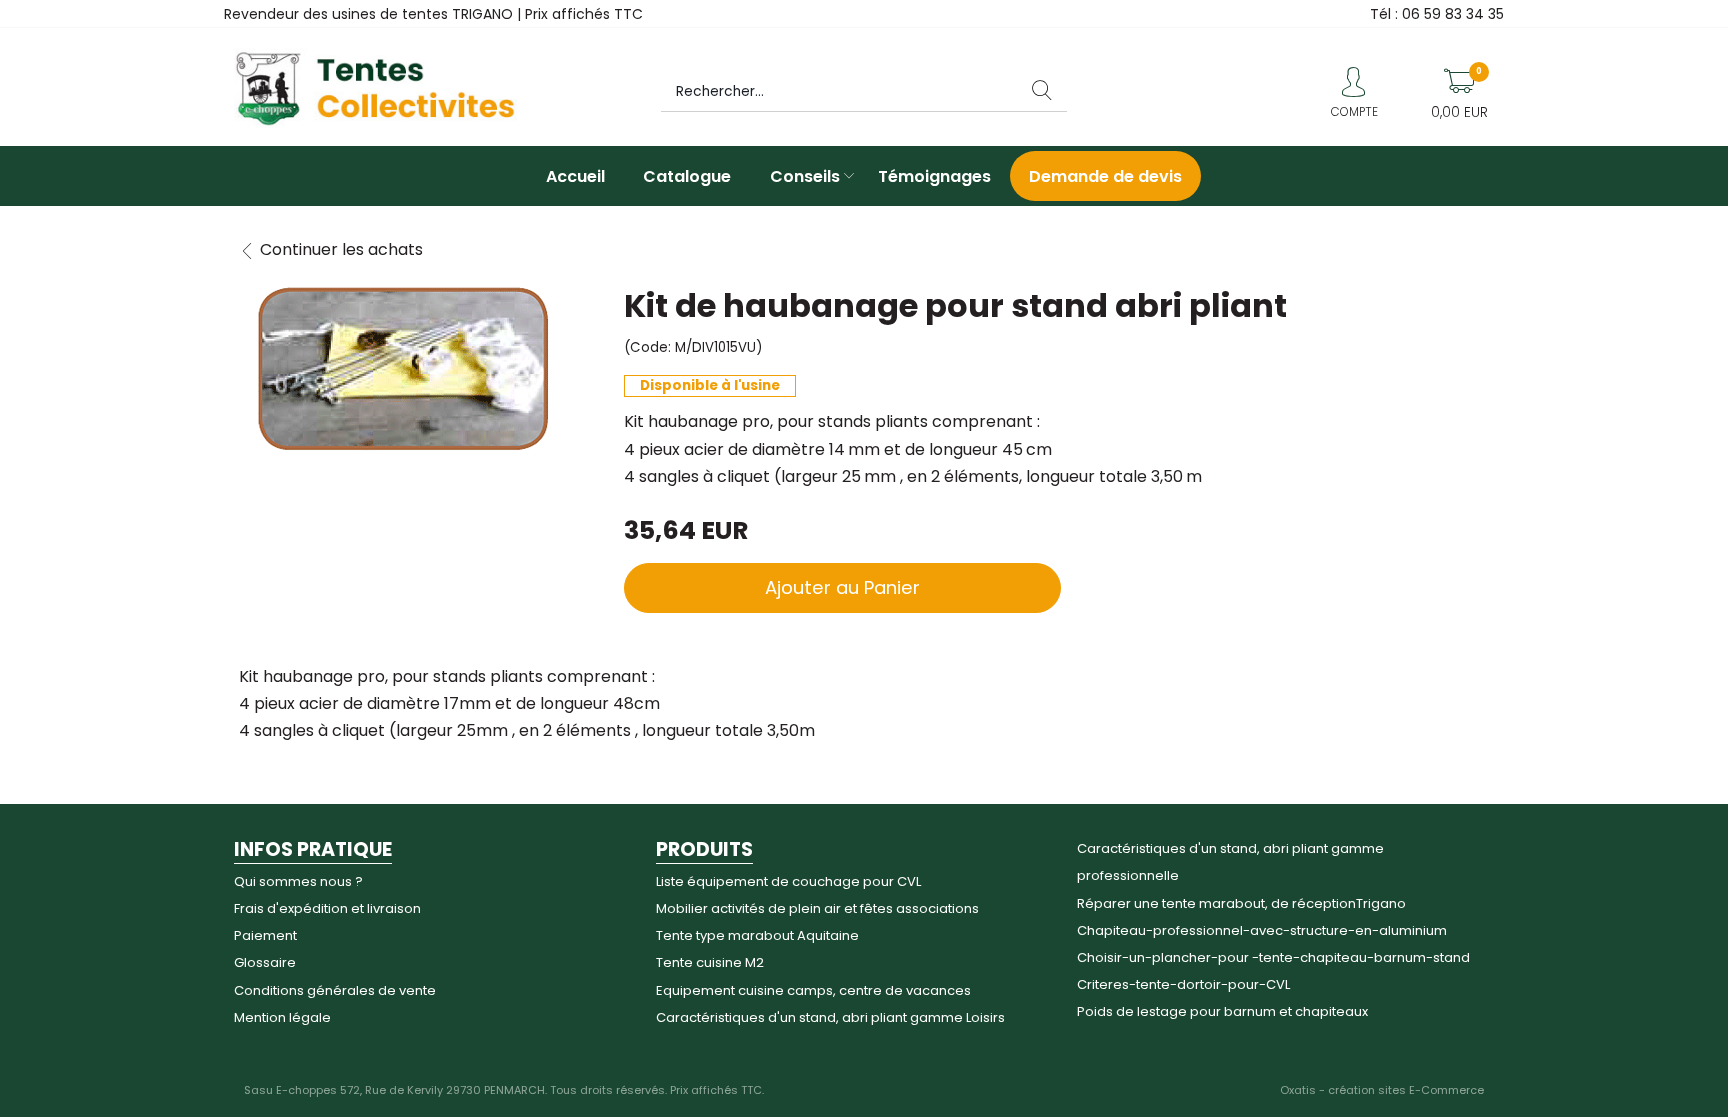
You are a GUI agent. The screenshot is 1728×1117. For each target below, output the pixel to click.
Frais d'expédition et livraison (327, 908)
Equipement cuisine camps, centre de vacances (813, 990)
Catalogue (687, 176)
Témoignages (934, 176)
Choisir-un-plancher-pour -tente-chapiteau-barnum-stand (1273, 957)
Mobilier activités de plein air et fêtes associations (817, 908)
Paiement (265, 935)
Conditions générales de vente (335, 990)
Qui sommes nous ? (298, 881)
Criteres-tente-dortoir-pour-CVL (1183, 984)
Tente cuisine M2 (710, 962)
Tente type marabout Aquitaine (757, 935)
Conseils (805, 176)
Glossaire (265, 962)
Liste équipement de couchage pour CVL (788, 881)
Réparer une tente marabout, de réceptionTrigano (1241, 903)
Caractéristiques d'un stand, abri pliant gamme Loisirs (830, 1017)
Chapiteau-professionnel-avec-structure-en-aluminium (1262, 930)
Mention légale (282, 1017)
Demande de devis (1105, 176)
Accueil (575, 176)
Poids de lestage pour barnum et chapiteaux (1222, 1011)
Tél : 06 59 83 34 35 (1437, 14)
